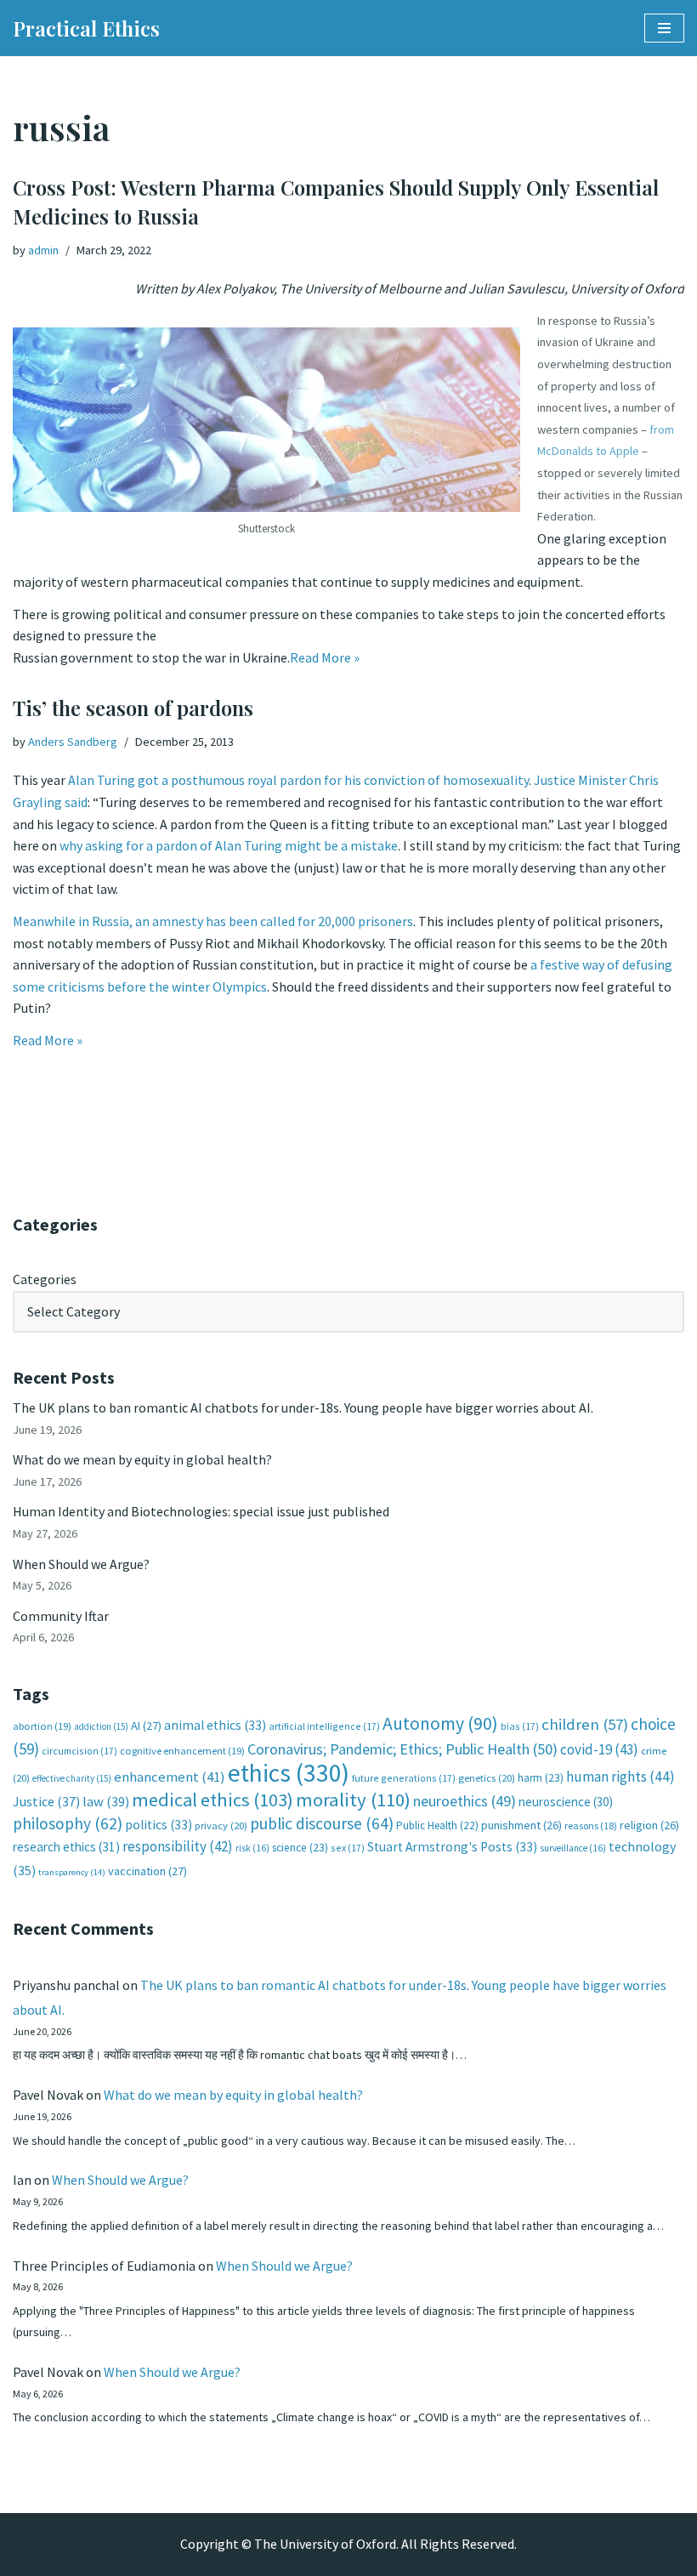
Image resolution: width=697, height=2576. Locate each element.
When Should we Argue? (81, 1564)
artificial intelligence (324, 1726)
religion (649, 1825)
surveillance (573, 1848)
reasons (591, 1825)
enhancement (170, 1777)
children (585, 1724)
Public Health (437, 1825)
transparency (72, 1872)
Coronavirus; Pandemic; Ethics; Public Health (402, 1749)
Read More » (325, 657)
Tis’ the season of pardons (133, 708)
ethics (289, 1773)
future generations (404, 1778)
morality (353, 1800)
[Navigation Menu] (664, 28)
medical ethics (212, 1800)
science (300, 1848)
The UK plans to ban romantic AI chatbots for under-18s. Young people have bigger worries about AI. (303, 1407)
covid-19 (599, 1749)
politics (159, 1825)
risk (252, 1848)
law (106, 1802)
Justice (46, 1801)
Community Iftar (61, 1616)
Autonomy (440, 1723)
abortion (42, 1726)
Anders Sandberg (73, 742)
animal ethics (215, 1725)
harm (541, 1778)
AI (146, 1726)
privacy (221, 1825)
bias (520, 1726)
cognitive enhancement (182, 1751)
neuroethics (465, 1801)
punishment (521, 1825)
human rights (620, 1777)
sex (348, 1848)
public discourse (322, 1823)
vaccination (147, 1871)
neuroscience (566, 1802)
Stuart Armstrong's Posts (452, 1847)
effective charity (72, 1778)
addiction (101, 1726)
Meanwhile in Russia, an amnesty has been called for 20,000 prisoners (213, 921)
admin (43, 250)
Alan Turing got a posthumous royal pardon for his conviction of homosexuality (298, 780)
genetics (487, 1778)
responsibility (178, 1846)
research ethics (66, 1847)
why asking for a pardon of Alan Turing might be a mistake (229, 845)
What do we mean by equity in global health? (142, 1459)
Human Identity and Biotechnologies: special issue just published (201, 1511)
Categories (45, 1279)
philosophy (68, 1823)
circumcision (79, 1751)
